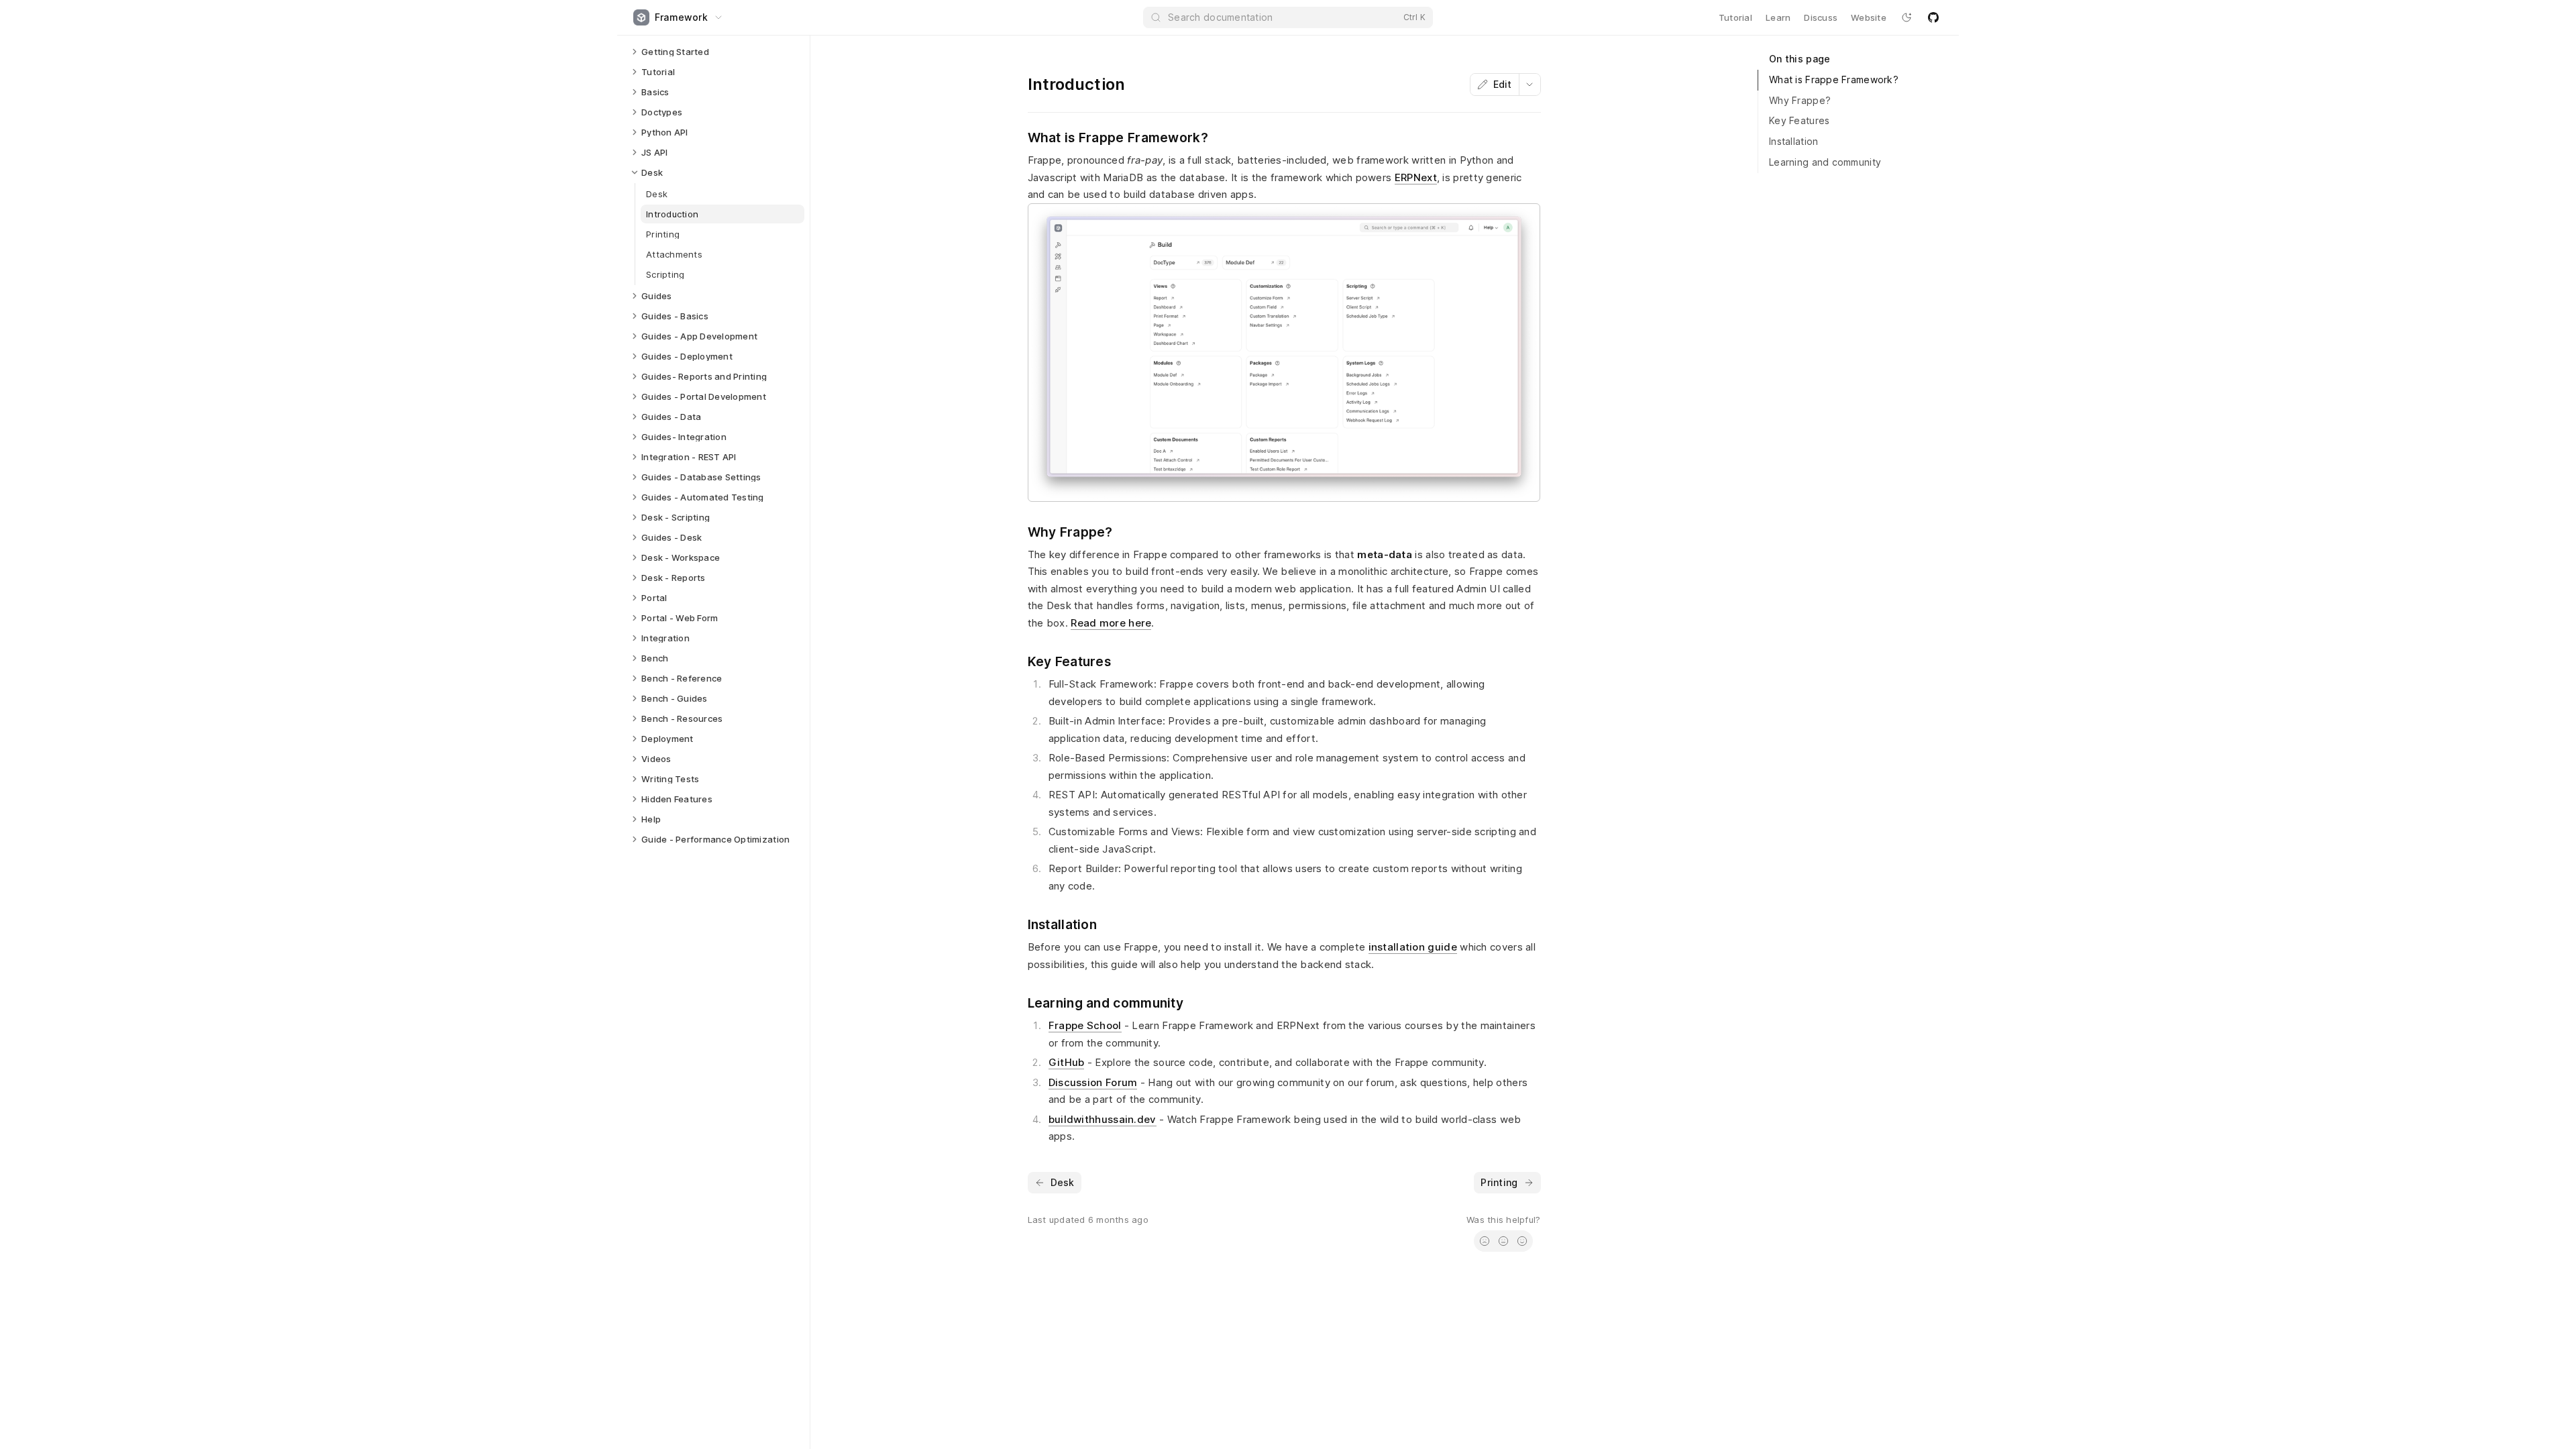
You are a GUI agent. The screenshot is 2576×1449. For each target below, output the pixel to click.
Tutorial (1735, 17)
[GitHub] (1933, 17)
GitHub (1067, 1062)
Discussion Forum (1093, 1082)
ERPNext (1416, 177)
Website (1869, 17)
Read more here (1111, 623)
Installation (1793, 141)
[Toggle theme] (1907, 17)
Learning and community (1825, 162)
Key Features (1799, 120)
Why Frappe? (1800, 100)
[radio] (1485, 1241)
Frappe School (1085, 1025)
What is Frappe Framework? (1834, 79)
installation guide (1413, 947)
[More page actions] (1529, 85)
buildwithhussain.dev (1103, 1119)
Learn (1778, 17)
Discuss (1821, 17)
